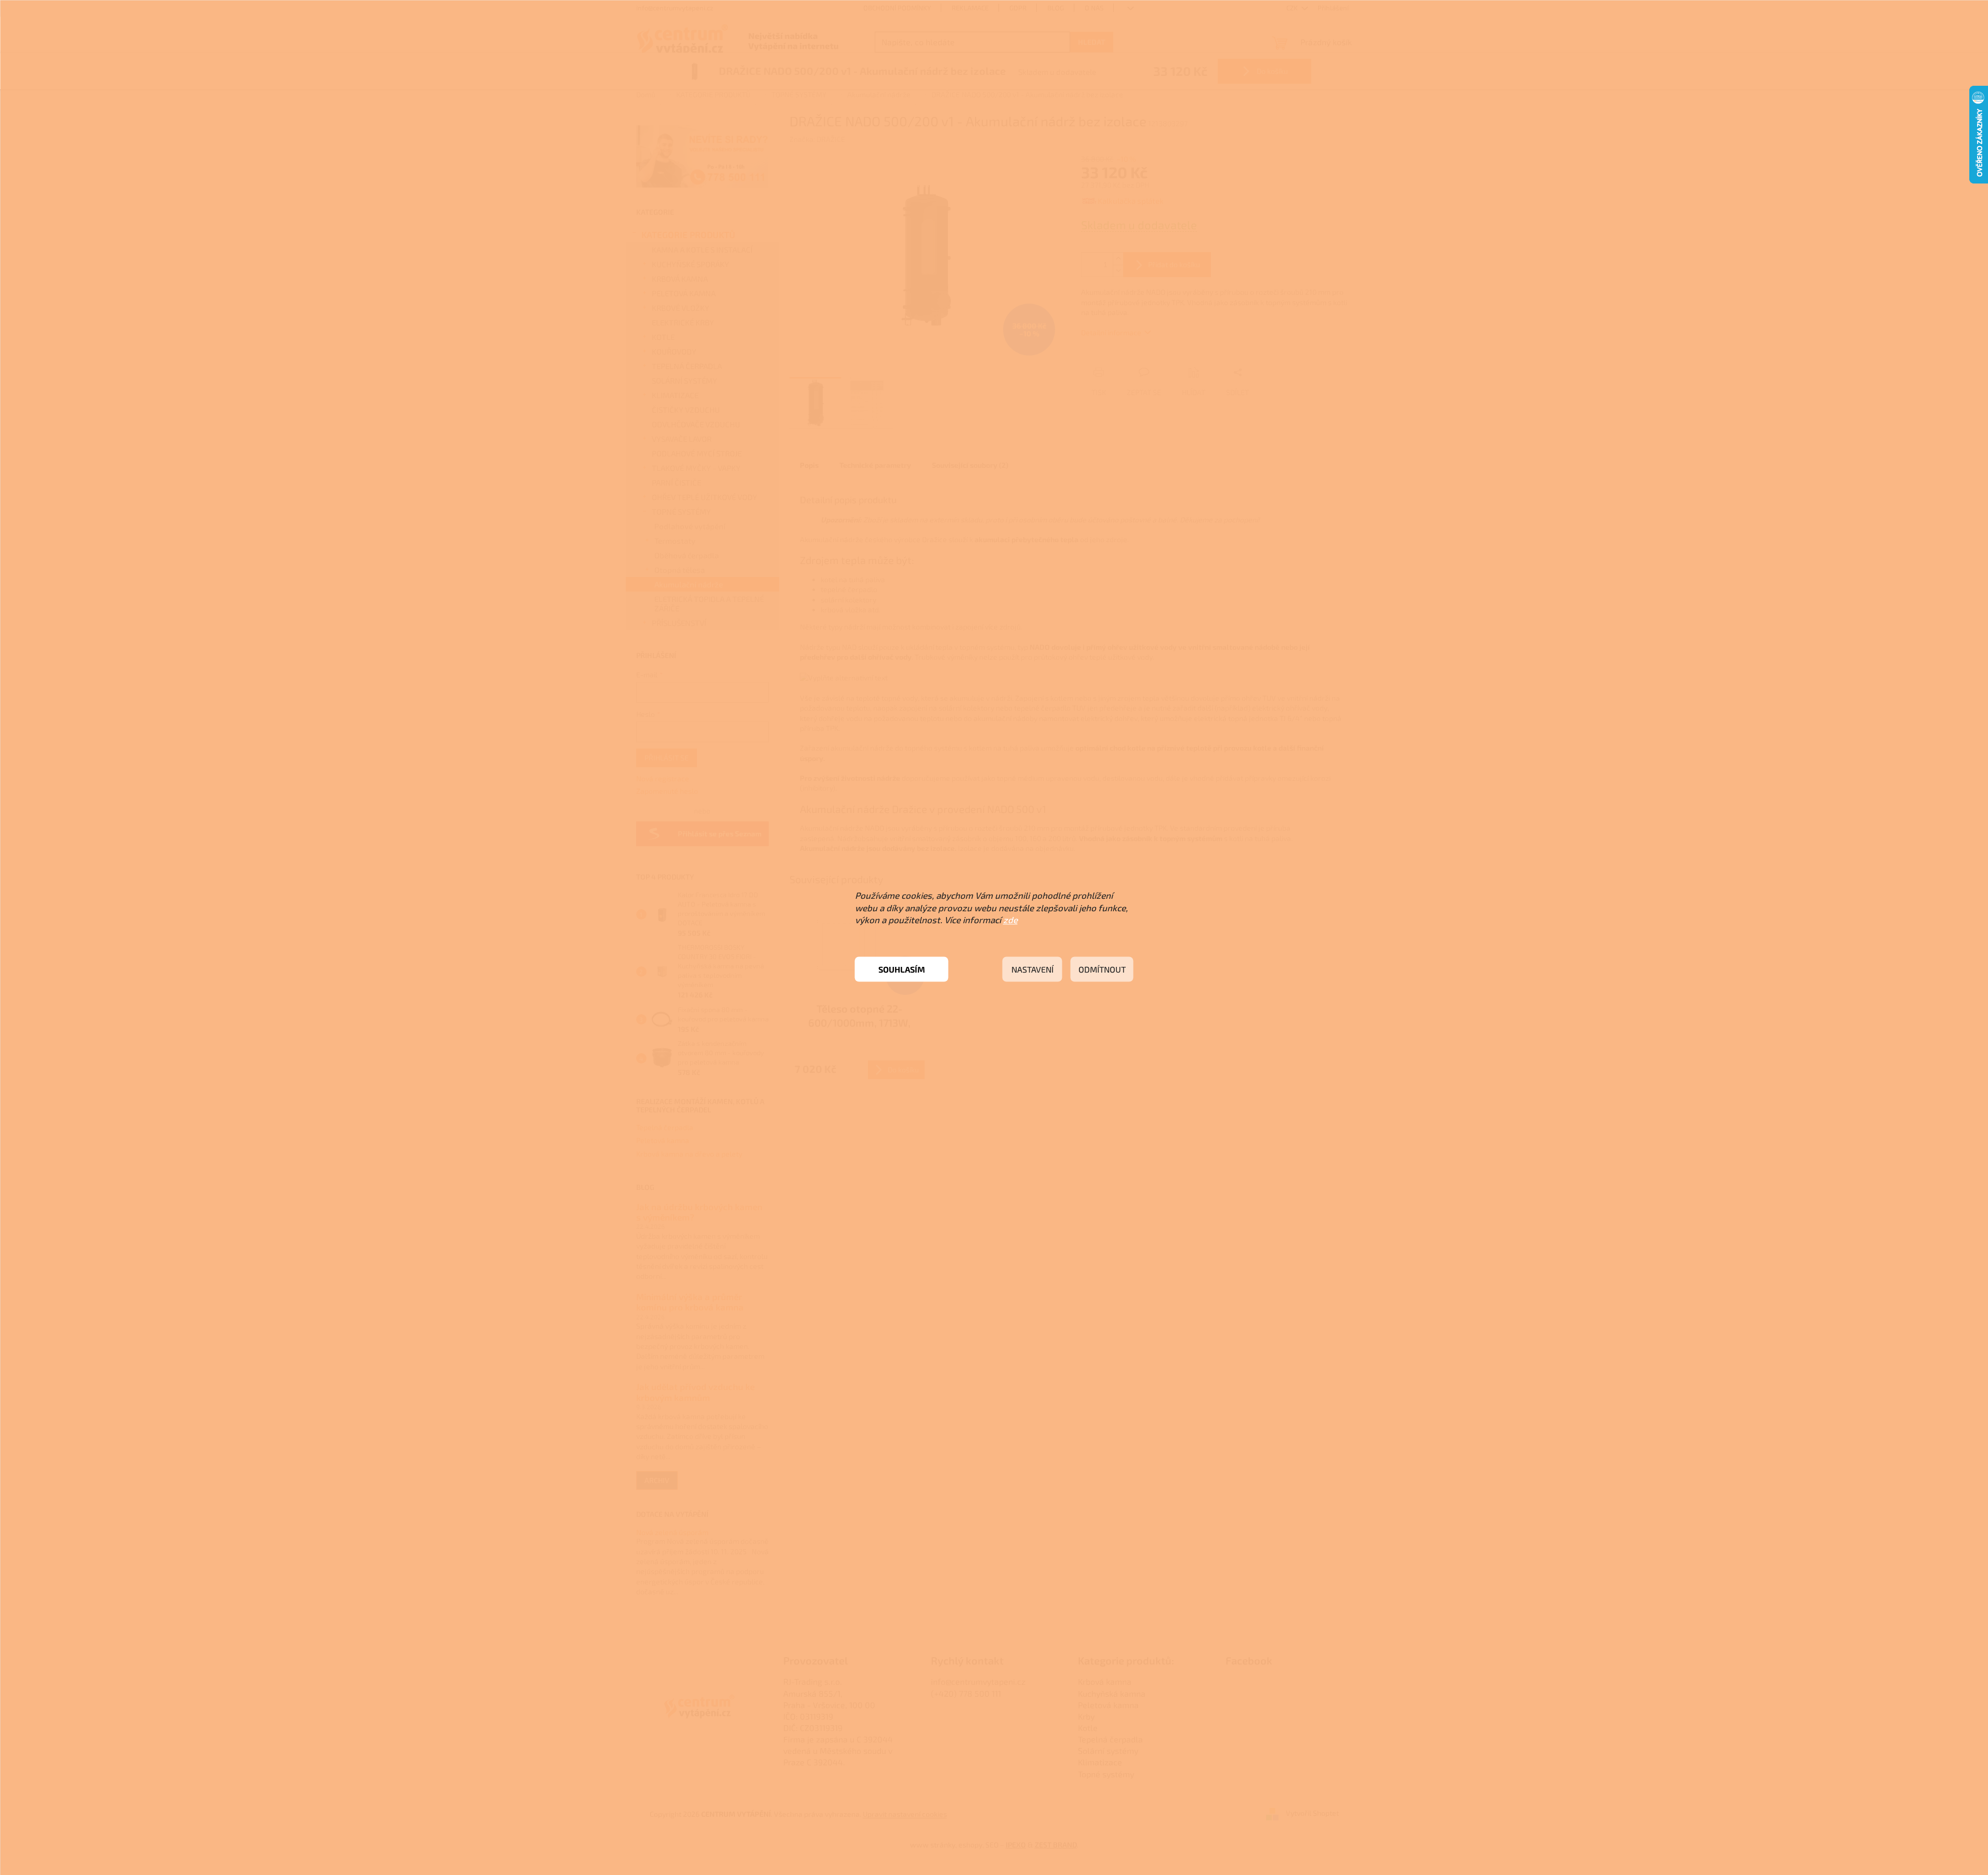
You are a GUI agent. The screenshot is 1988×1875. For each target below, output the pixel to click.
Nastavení (1032, 969)
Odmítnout (1102, 969)
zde (1010, 920)
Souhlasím (902, 969)
